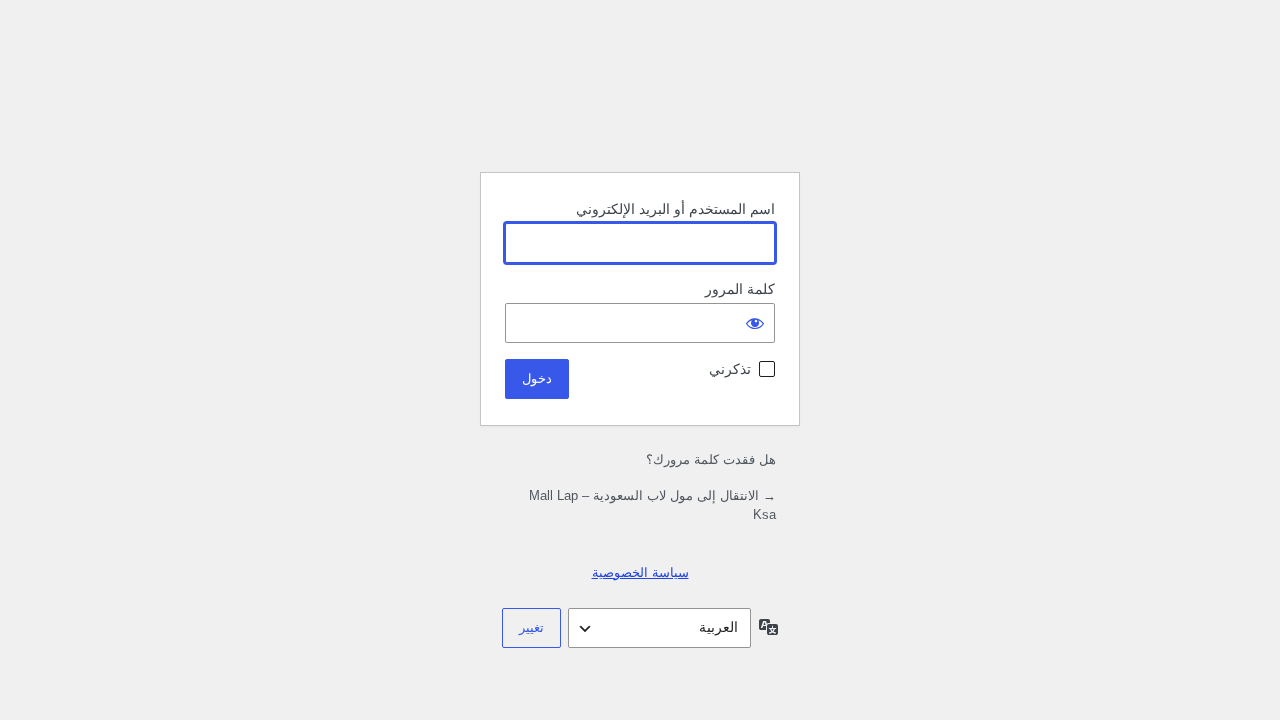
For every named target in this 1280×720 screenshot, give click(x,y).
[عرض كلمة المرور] (755, 323)
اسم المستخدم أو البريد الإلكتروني (675, 209)
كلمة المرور (740, 289)
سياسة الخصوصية (640, 572)
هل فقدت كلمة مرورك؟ (711, 459)
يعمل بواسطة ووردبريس (640, 106)
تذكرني (730, 369)
